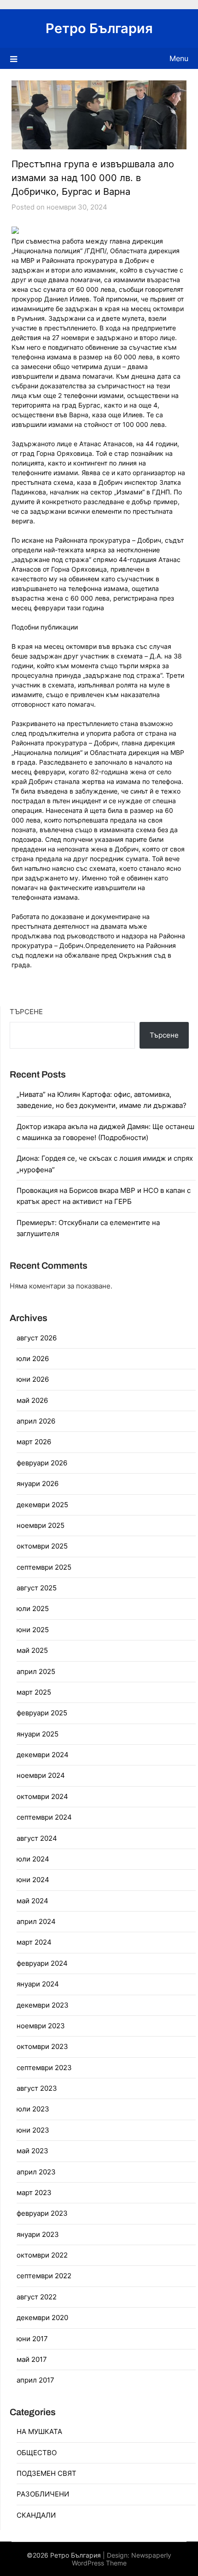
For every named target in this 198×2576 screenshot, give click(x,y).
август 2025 (37, 1588)
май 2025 (32, 1650)
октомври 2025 (42, 1546)
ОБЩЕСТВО (37, 2453)
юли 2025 (33, 1609)
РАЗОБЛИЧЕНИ (43, 2494)
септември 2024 (44, 1817)
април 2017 (35, 2380)
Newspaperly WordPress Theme (122, 2559)
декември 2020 (42, 2318)
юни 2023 (33, 2130)
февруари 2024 (42, 1963)
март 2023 (34, 2193)
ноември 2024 (41, 1775)
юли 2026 (33, 1359)
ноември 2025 (41, 1525)
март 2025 (34, 1692)
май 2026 (32, 1400)
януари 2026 (38, 1484)
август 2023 (37, 2088)
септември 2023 (44, 2068)
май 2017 (32, 2359)
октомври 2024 (42, 1796)
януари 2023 (38, 2234)
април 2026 (36, 1421)
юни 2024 (33, 1880)
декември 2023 (43, 2005)
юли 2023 (33, 2109)
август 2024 (37, 1838)
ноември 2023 (41, 2026)
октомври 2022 (42, 2255)
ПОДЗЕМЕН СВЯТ (47, 2473)
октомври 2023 (42, 2046)
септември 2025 (44, 1567)
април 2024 (36, 1921)
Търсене (26, 1012)
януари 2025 (38, 1734)
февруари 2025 (42, 1713)
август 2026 (37, 1338)
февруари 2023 (42, 2213)
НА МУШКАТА (39, 2431)
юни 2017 (32, 2339)
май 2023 (32, 2151)
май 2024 (32, 1901)
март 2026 (34, 1442)
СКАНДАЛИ (36, 2515)
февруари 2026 (42, 1463)
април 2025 (36, 1671)
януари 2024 (38, 1984)
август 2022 (37, 2297)
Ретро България (99, 28)
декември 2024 (43, 1755)
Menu (179, 58)
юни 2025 (33, 1630)
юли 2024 (33, 1859)
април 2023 (36, 2172)
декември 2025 (42, 1505)
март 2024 (34, 1942)
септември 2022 (44, 2276)
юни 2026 (33, 1379)
